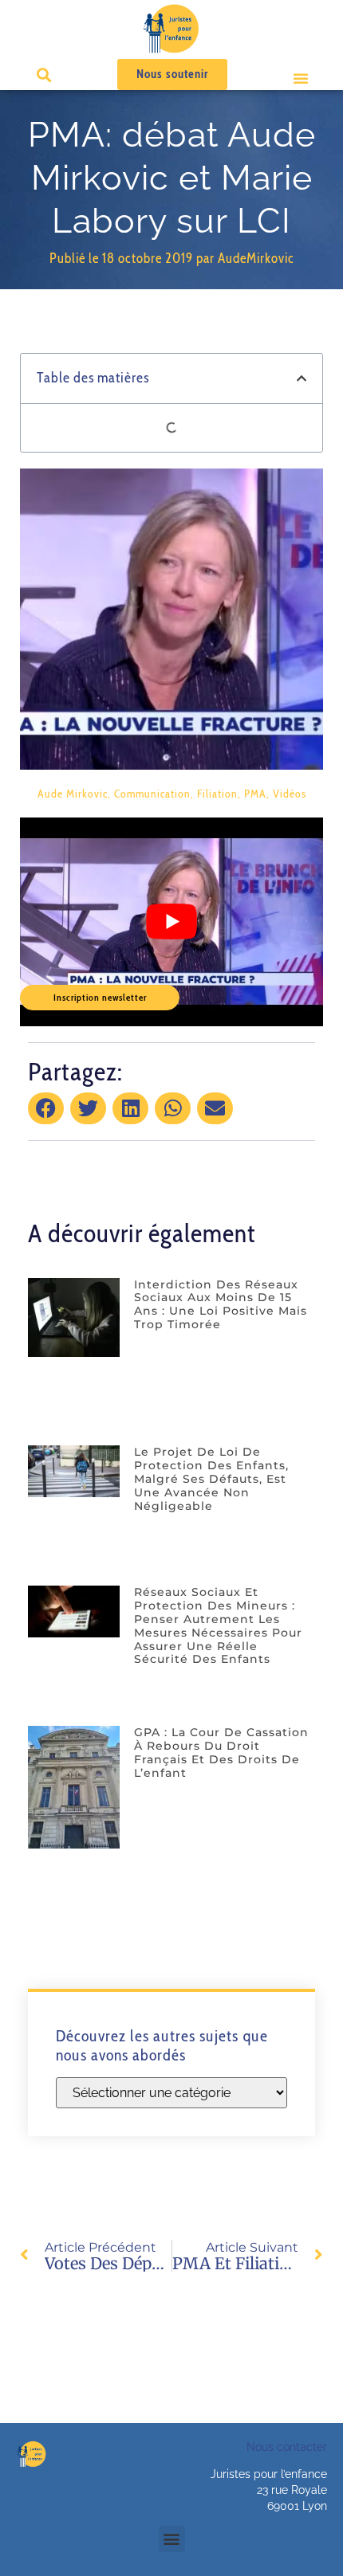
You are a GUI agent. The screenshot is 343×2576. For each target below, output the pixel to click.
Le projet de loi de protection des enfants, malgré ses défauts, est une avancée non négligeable (211, 1478)
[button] (301, 78)
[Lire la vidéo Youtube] (171, 922)
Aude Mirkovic (73, 794)
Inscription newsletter (100, 997)
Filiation (217, 794)
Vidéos (290, 794)
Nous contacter (287, 2447)
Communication (152, 794)
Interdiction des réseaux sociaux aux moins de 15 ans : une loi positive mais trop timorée (221, 1304)
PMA (255, 794)
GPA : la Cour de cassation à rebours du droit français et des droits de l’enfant (221, 1752)
